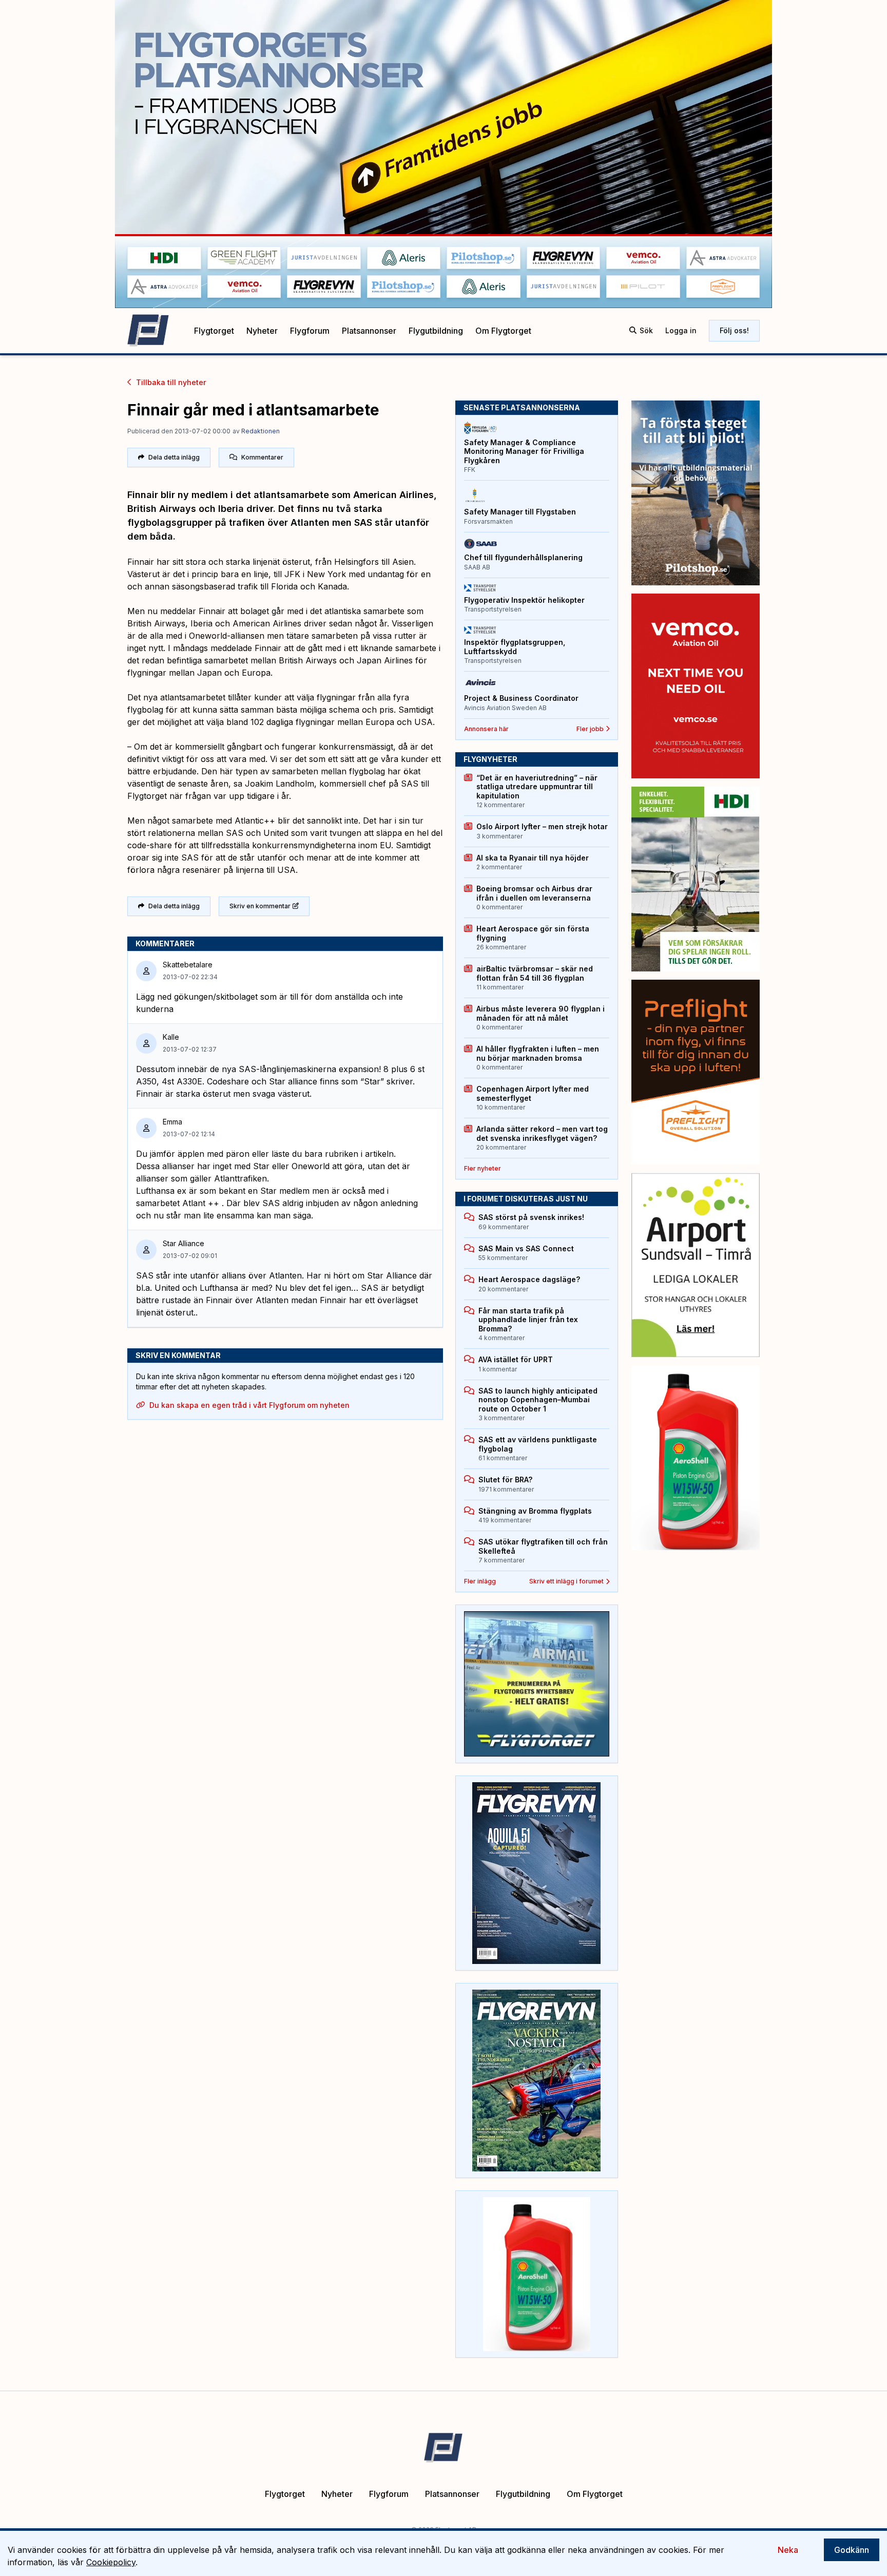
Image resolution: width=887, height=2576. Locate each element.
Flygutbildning (436, 331)
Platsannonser (369, 331)
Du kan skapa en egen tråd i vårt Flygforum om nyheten (249, 1405)
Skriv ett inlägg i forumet (566, 1581)
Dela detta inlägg (174, 457)
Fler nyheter (483, 1168)
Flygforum (310, 331)
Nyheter (262, 331)
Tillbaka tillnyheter (171, 382)
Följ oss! (734, 330)
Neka (788, 2550)
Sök (646, 330)
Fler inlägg (480, 1581)
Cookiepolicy (111, 2562)
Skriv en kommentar (260, 906)
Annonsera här (486, 729)
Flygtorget (214, 331)
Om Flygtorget (503, 331)
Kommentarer (262, 457)
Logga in (681, 330)
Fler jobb (590, 729)
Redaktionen (261, 431)
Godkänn (852, 2550)
